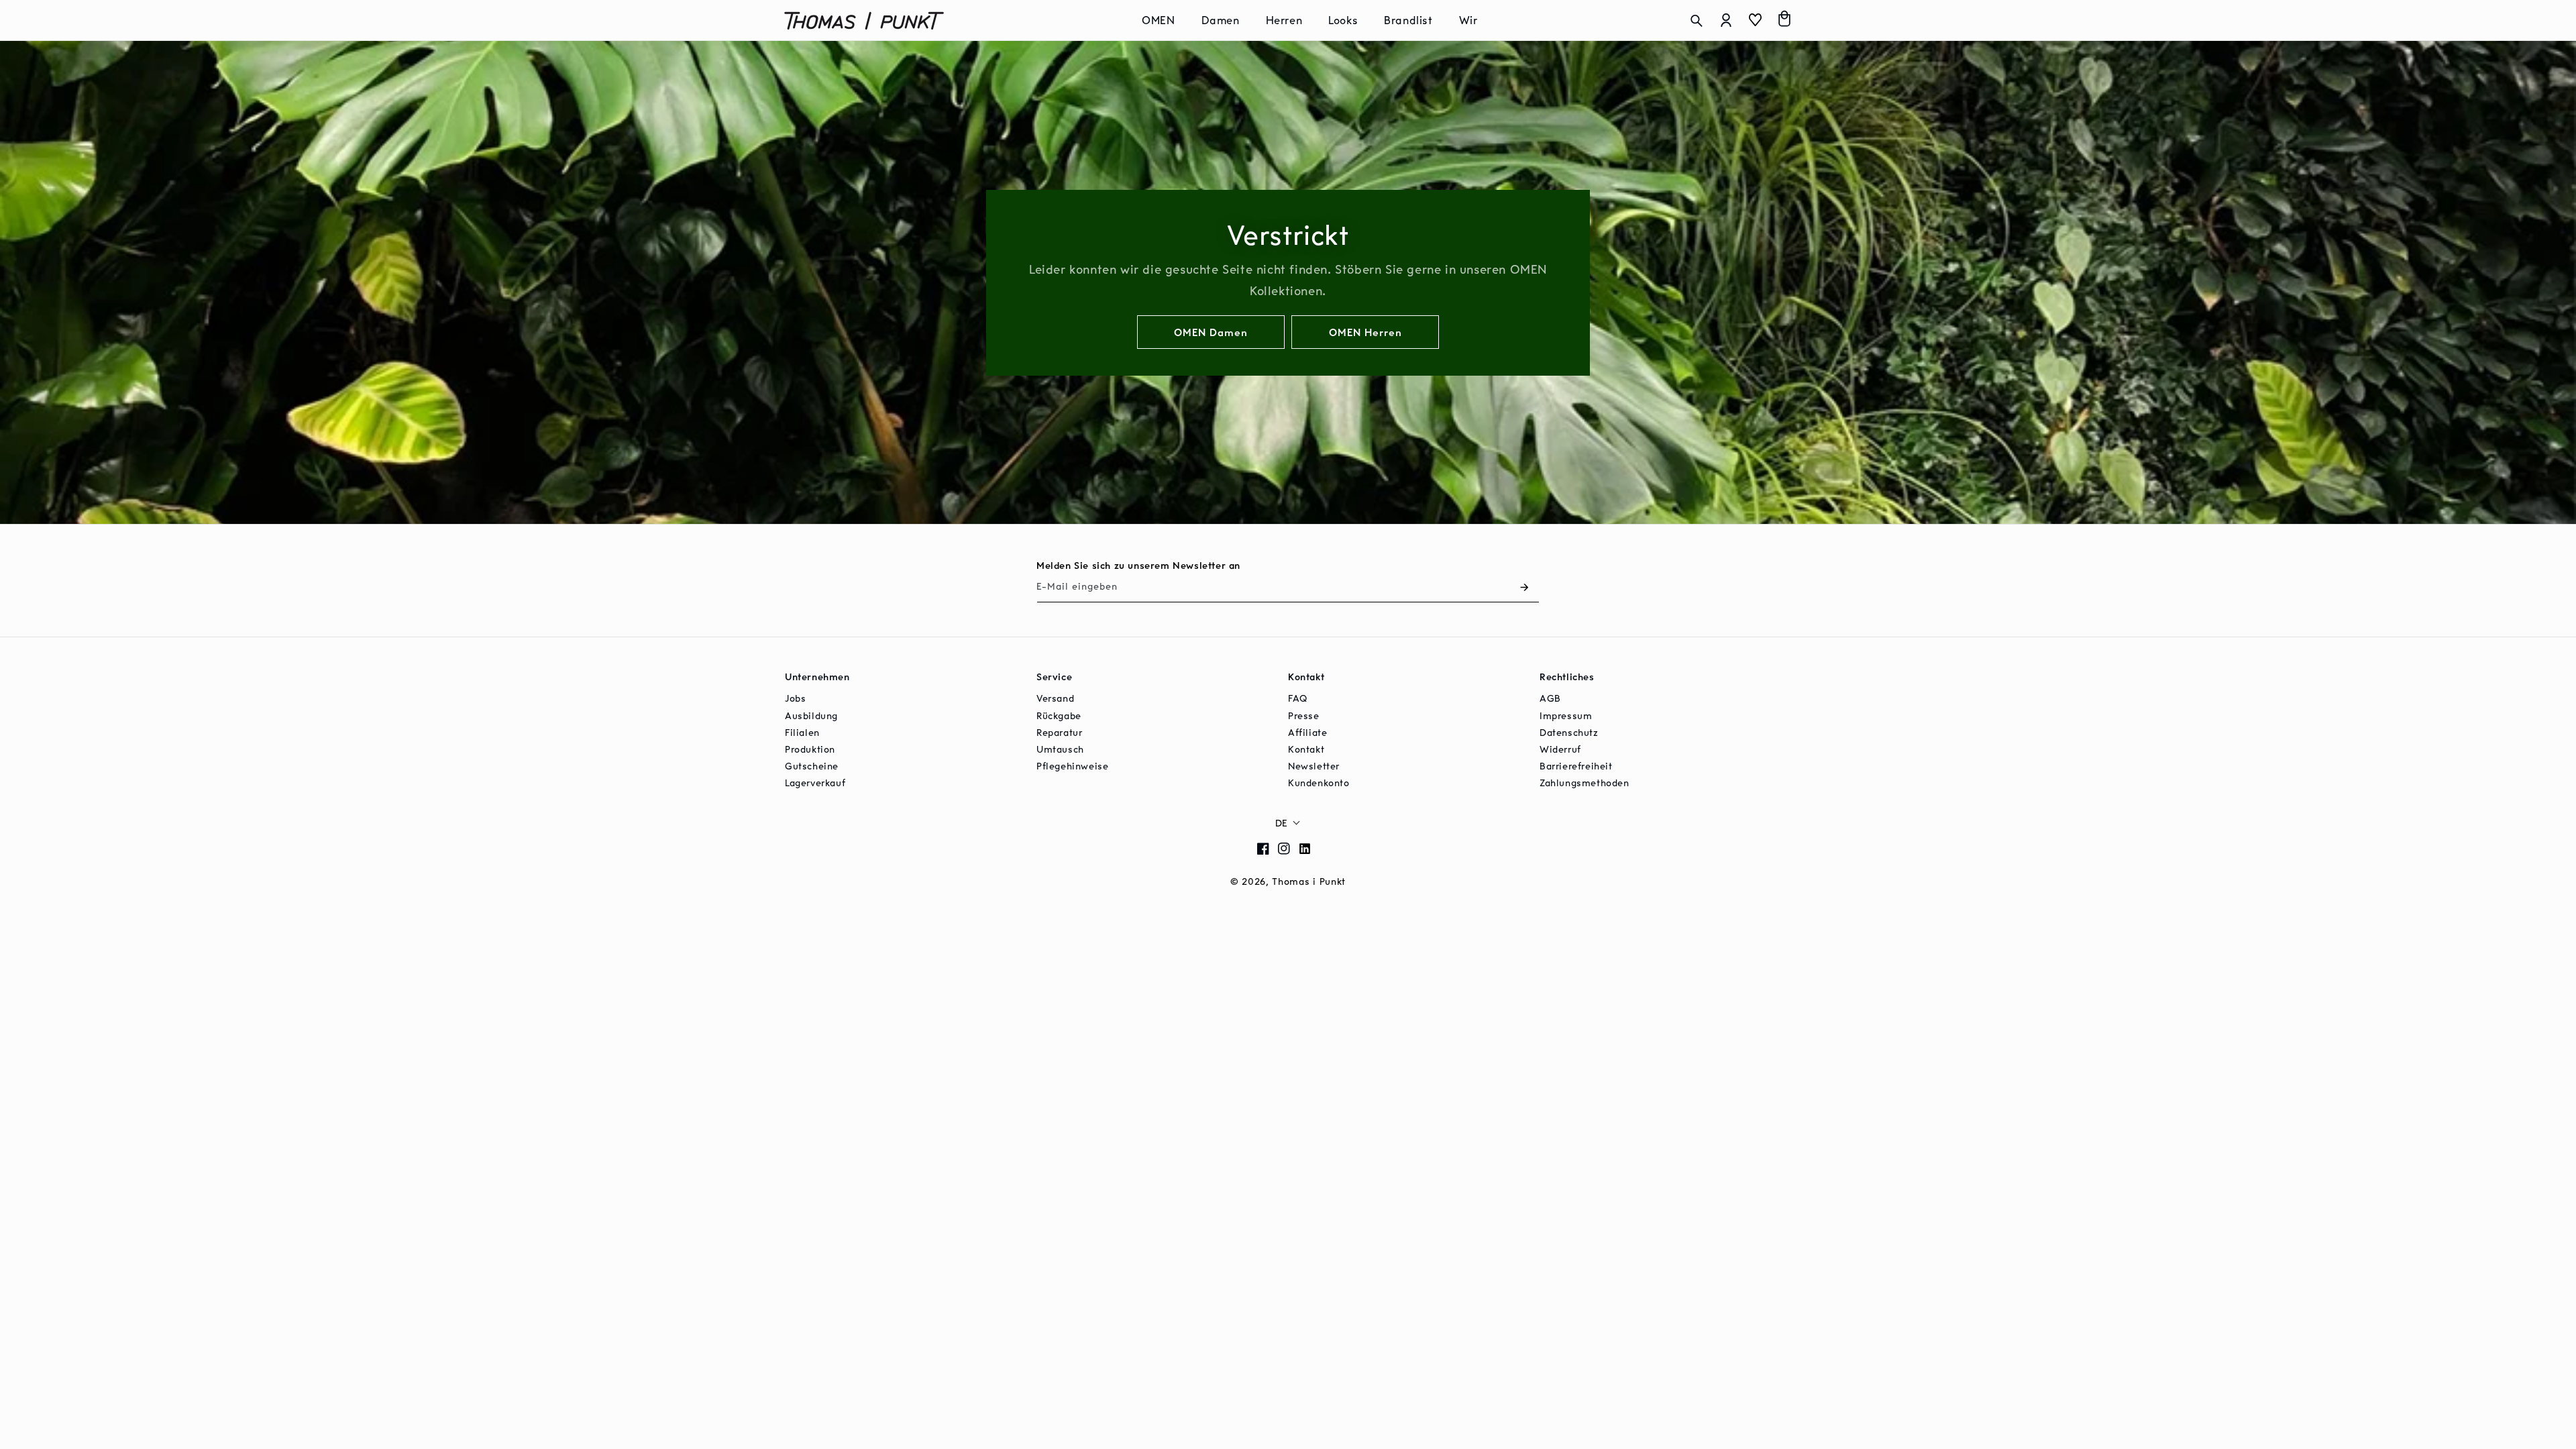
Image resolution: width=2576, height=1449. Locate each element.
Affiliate (1307, 732)
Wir (1468, 20)
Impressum (1566, 715)
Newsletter (1314, 766)
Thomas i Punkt (1309, 881)
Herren (1284, 20)
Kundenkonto (1319, 783)
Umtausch (1060, 749)
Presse (1304, 715)
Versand (1055, 698)
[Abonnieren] (1524, 587)
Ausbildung (811, 715)
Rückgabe (1059, 715)
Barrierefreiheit (1576, 766)
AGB (1550, 698)
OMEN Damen (1211, 331)
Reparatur (1059, 732)
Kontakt (1306, 749)
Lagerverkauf (815, 783)
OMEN (1158, 20)
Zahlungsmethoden (1585, 783)
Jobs (795, 698)
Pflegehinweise (1072, 766)
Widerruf (1560, 749)
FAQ (1298, 698)
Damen (1221, 20)
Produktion (810, 749)
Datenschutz (1569, 732)
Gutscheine (812, 766)
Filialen (802, 732)
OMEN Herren (1365, 331)
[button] (1163, 20)
